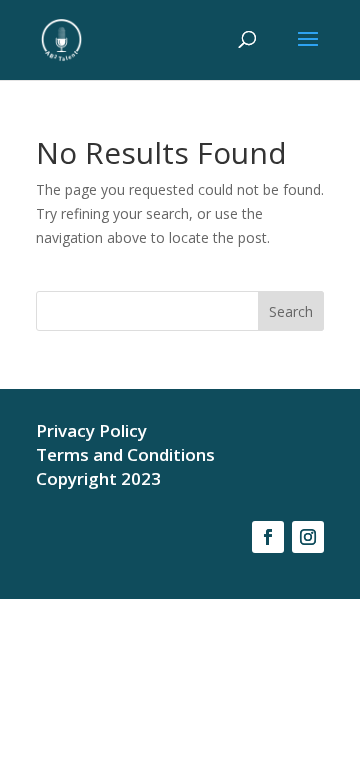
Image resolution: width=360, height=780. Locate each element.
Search (291, 311)
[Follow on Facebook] (268, 537)
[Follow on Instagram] (308, 537)
